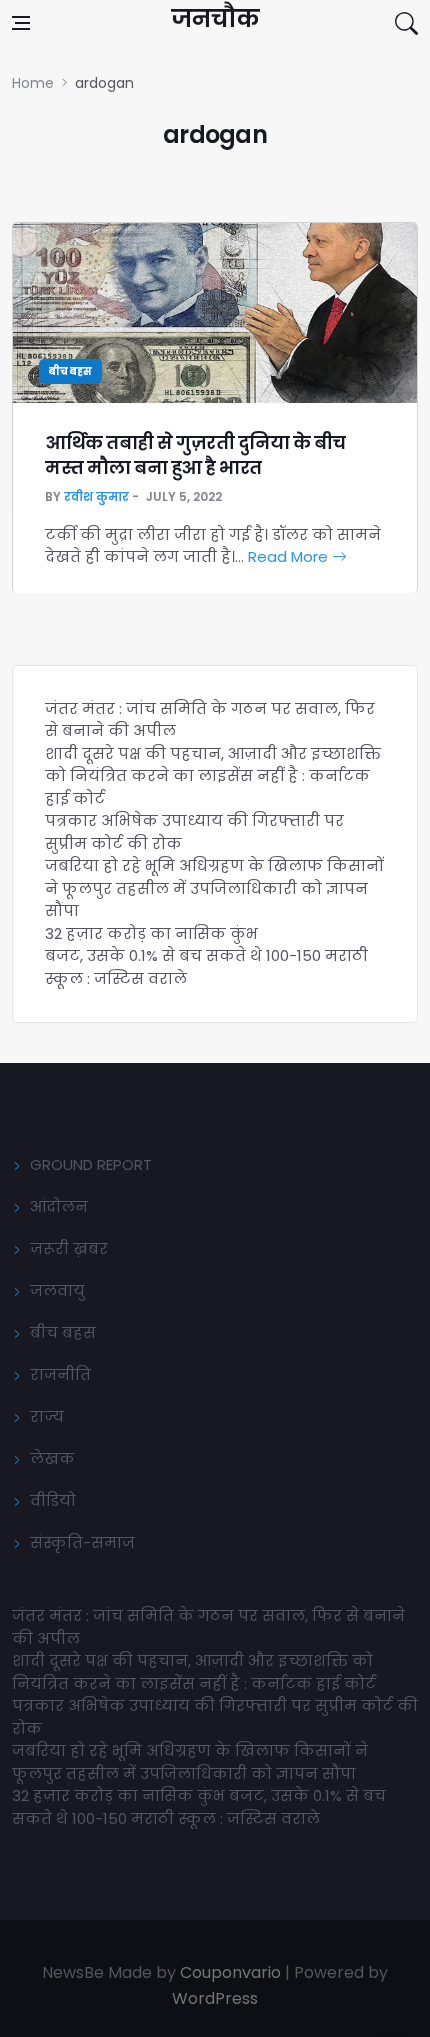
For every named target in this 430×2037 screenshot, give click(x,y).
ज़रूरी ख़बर (69, 1248)
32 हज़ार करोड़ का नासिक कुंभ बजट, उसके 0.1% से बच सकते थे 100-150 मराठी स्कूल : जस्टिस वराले (206, 956)
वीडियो (53, 1500)
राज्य (47, 1416)
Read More (290, 556)
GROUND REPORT (91, 1164)
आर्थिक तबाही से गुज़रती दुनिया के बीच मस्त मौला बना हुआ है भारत (195, 455)
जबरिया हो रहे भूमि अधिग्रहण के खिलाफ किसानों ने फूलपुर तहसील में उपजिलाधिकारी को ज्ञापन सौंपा (214, 888)
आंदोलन (59, 1206)
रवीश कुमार (96, 496)
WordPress (215, 1998)
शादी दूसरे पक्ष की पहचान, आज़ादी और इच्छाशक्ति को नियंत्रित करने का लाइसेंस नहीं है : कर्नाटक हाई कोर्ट (213, 776)
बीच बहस (70, 371)
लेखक (52, 1458)
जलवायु (57, 1290)
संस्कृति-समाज (82, 1542)
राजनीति (60, 1374)
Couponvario (230, 1972)
